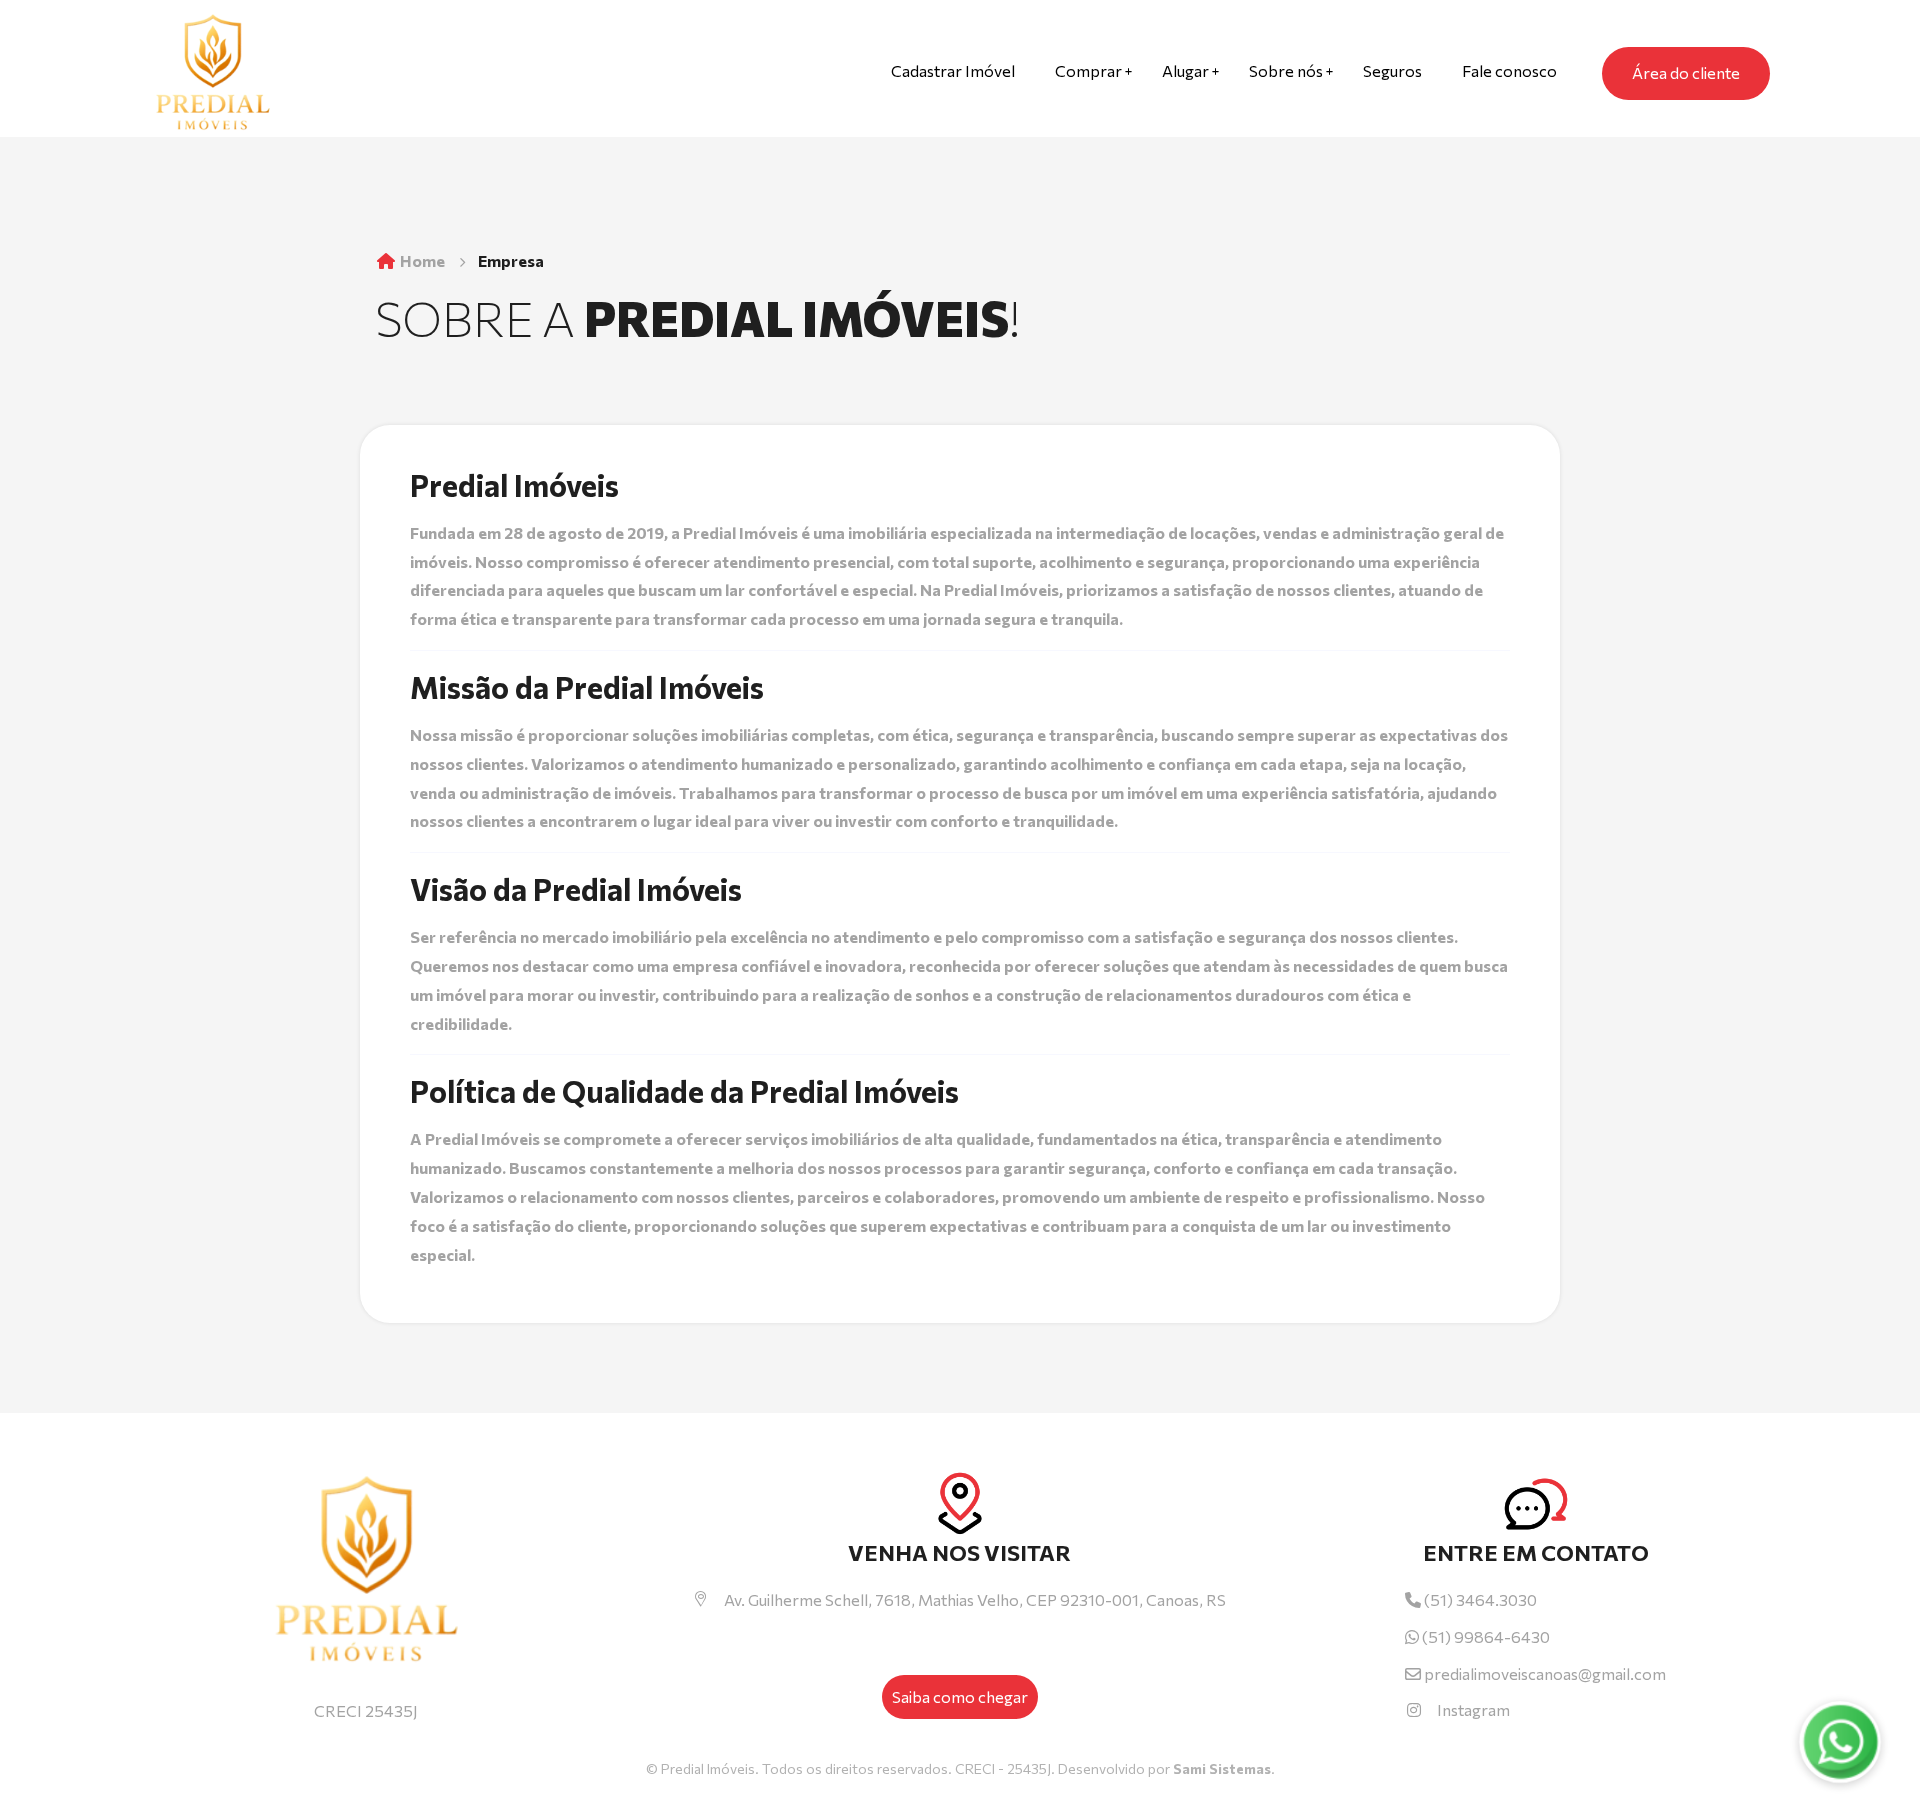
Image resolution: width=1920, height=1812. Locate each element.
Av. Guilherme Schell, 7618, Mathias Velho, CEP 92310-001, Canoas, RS (975, 1599)
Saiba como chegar (960, 1696)
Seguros (1392, 70)
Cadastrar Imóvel (953, 70)
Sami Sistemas (1222, 1768)
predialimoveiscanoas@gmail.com (1545, 1673)
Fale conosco (1509, 70)
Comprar (1088, 70)
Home (421, 260)
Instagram (1473, 1709)
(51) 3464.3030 (1479, 1599)
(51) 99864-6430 (1484, 1636)
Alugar (1185, 70)
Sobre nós (1286, 70)
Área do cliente (1686, 72)
